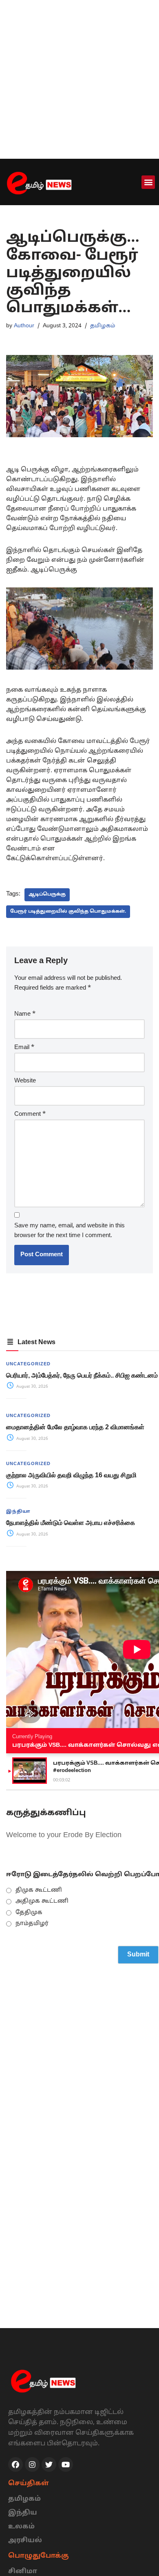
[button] (148, 182)
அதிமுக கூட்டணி (42, 1901)
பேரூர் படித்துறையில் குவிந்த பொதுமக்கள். (68, 911)
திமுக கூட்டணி (39, 1890)
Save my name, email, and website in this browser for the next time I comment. (70, 1231)
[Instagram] (32, 2464)
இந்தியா (18, 1511)
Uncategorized (28, 1364)
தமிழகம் (103, 326)
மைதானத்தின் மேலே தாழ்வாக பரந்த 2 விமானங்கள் (75, 1427)
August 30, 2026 (32, 1387)
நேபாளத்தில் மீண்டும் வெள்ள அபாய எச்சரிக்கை (71, 1523)
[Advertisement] (79, 79)
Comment (30, 1114)
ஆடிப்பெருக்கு (47, 894)
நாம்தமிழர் (32, 1924)
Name (25, 1014)
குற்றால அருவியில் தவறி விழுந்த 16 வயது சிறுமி (71, 1475)
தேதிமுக (29, 1913)
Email (24, 1048)
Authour (24, 326)
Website (25, 1081)
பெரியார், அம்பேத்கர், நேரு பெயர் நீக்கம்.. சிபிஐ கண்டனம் (82, 1375)
